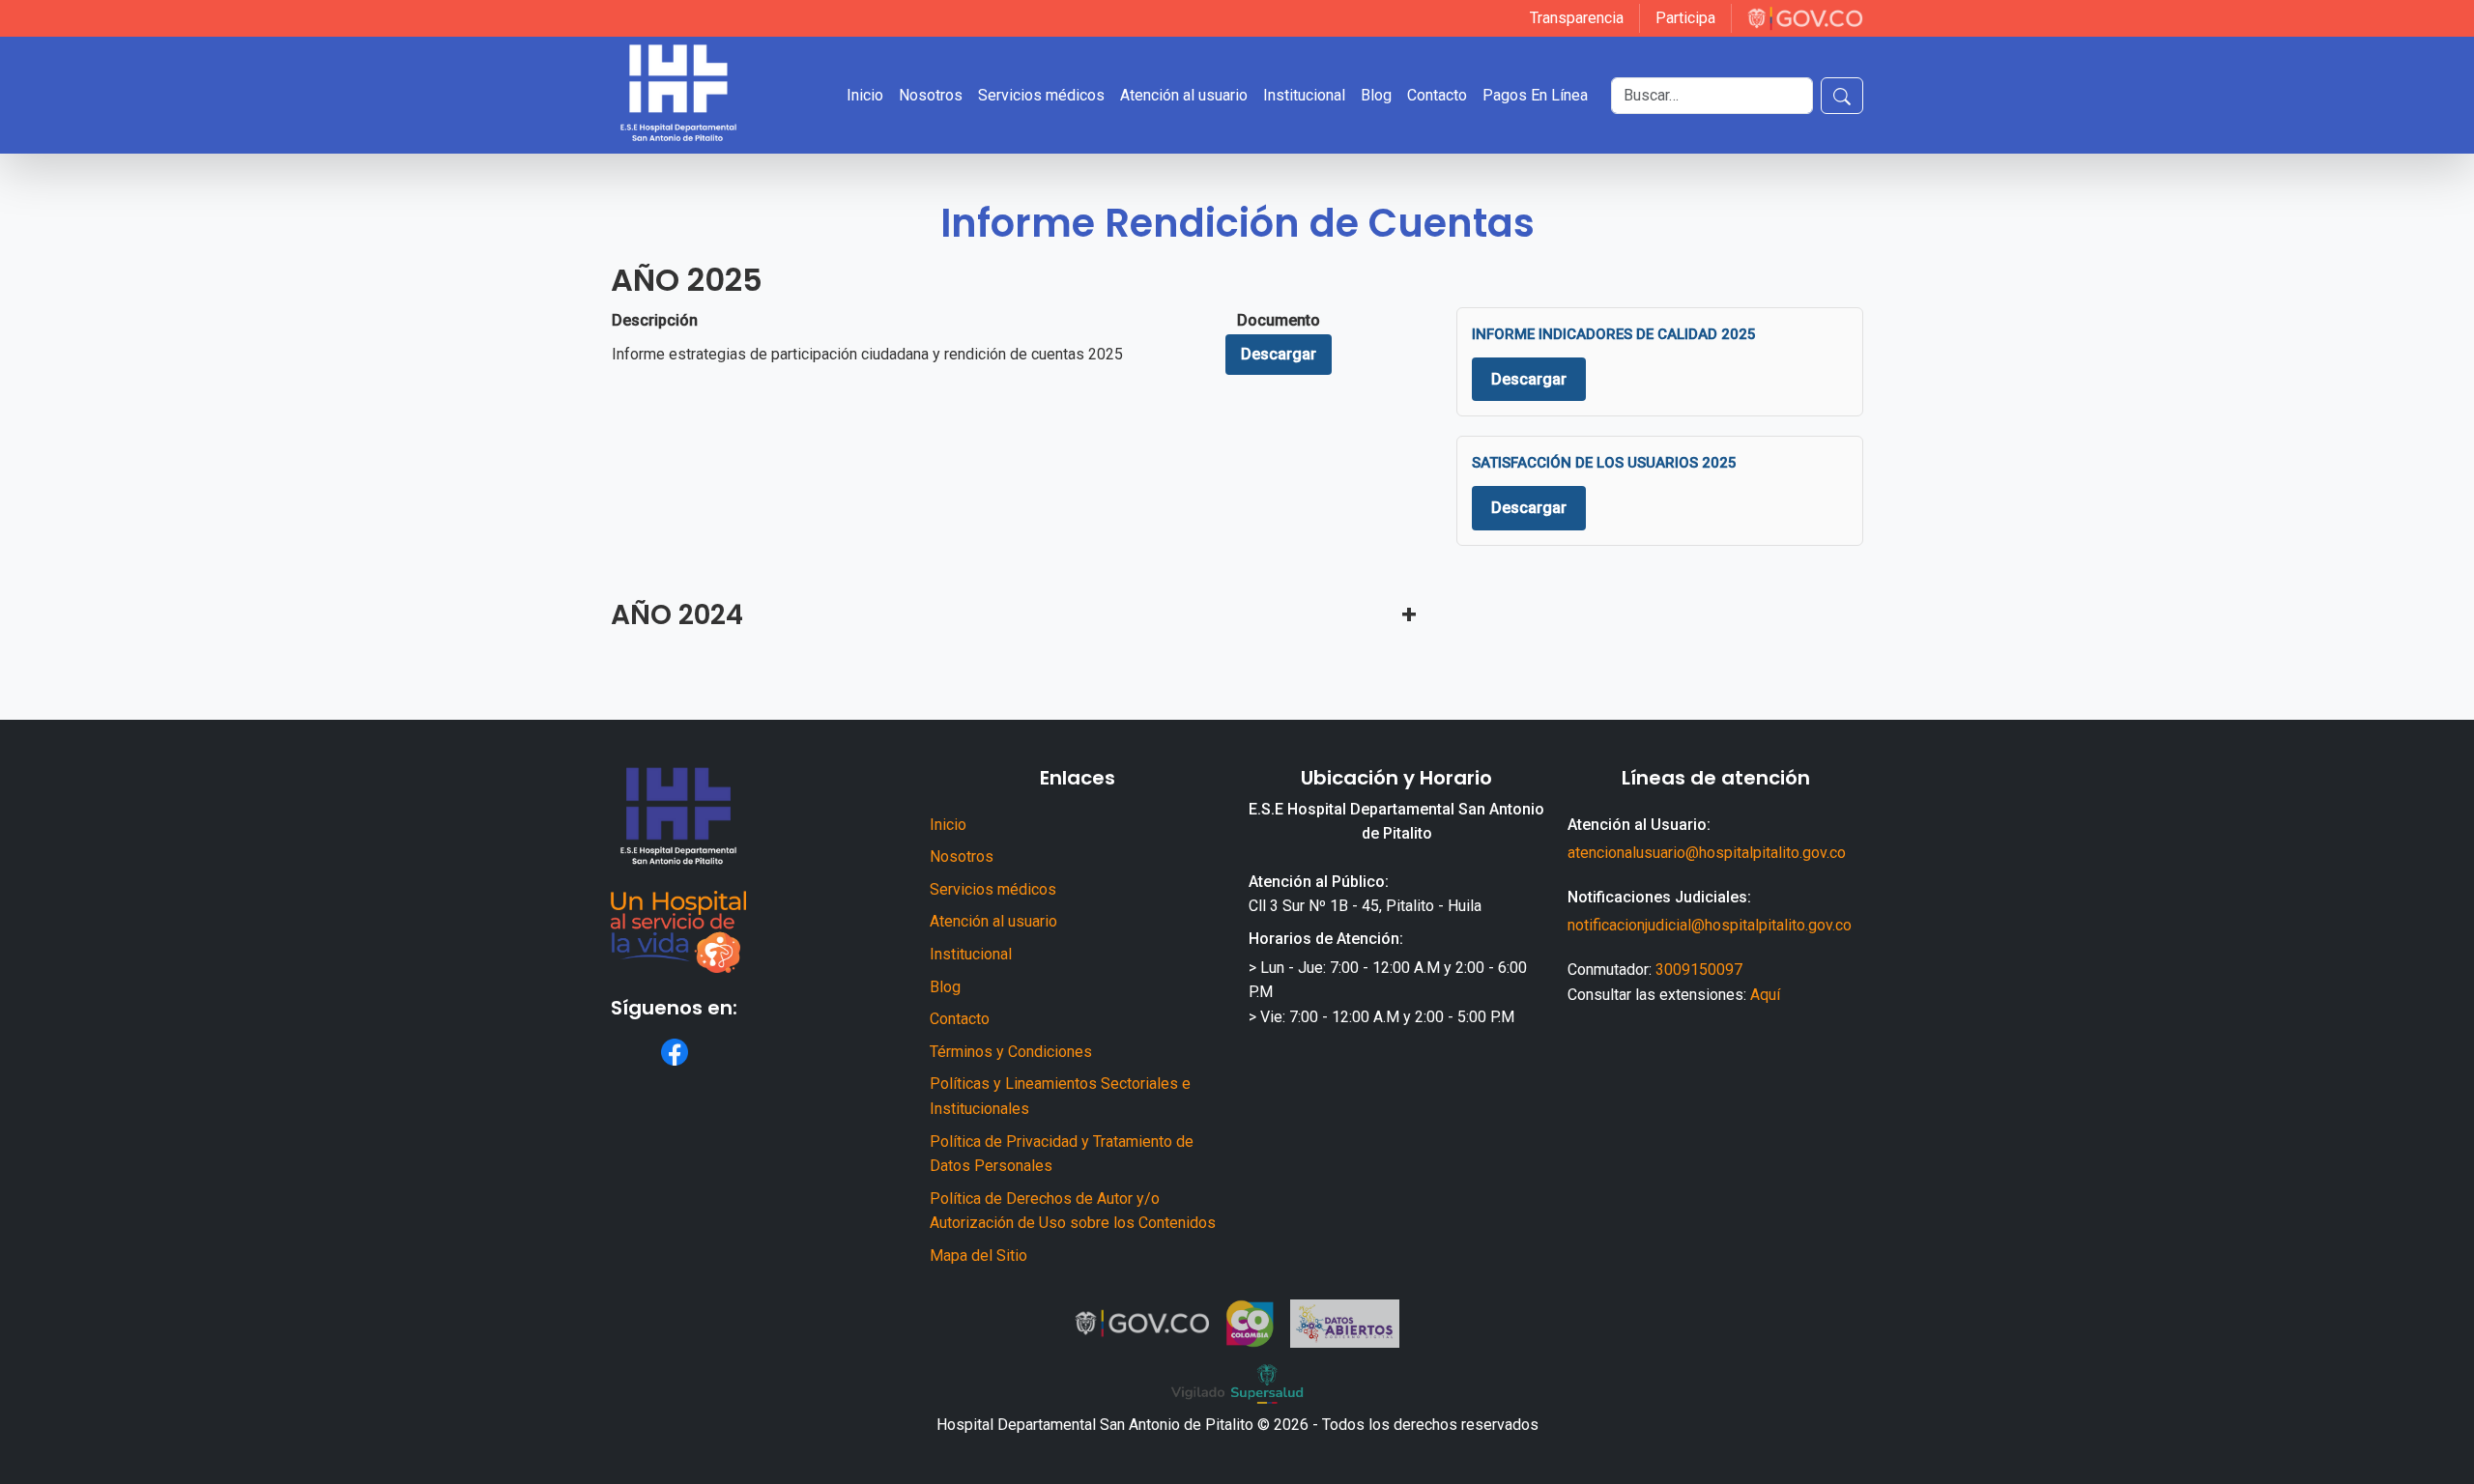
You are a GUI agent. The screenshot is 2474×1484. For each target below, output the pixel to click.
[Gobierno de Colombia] (1805, 18)
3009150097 (1699, 970)
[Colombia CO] (1250, 1324)
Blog (945, 987)
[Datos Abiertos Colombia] (1345, 1324)
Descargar (1279, 354)
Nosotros (962, 856)
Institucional (971, 954)
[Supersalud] (1237, 1384)
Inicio (948, 825)
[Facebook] (675, 1052)
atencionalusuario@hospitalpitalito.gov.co (1707, 853)
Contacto (960, 1019)
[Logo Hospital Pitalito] (678, 95)
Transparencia (1577, 18)
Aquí (1765, 995)
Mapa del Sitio (978, 1256)
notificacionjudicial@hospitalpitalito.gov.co (1710, 925)
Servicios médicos (993, 889)
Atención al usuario (993, 921)
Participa (1685, 18)
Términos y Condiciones (1011, 1052)
